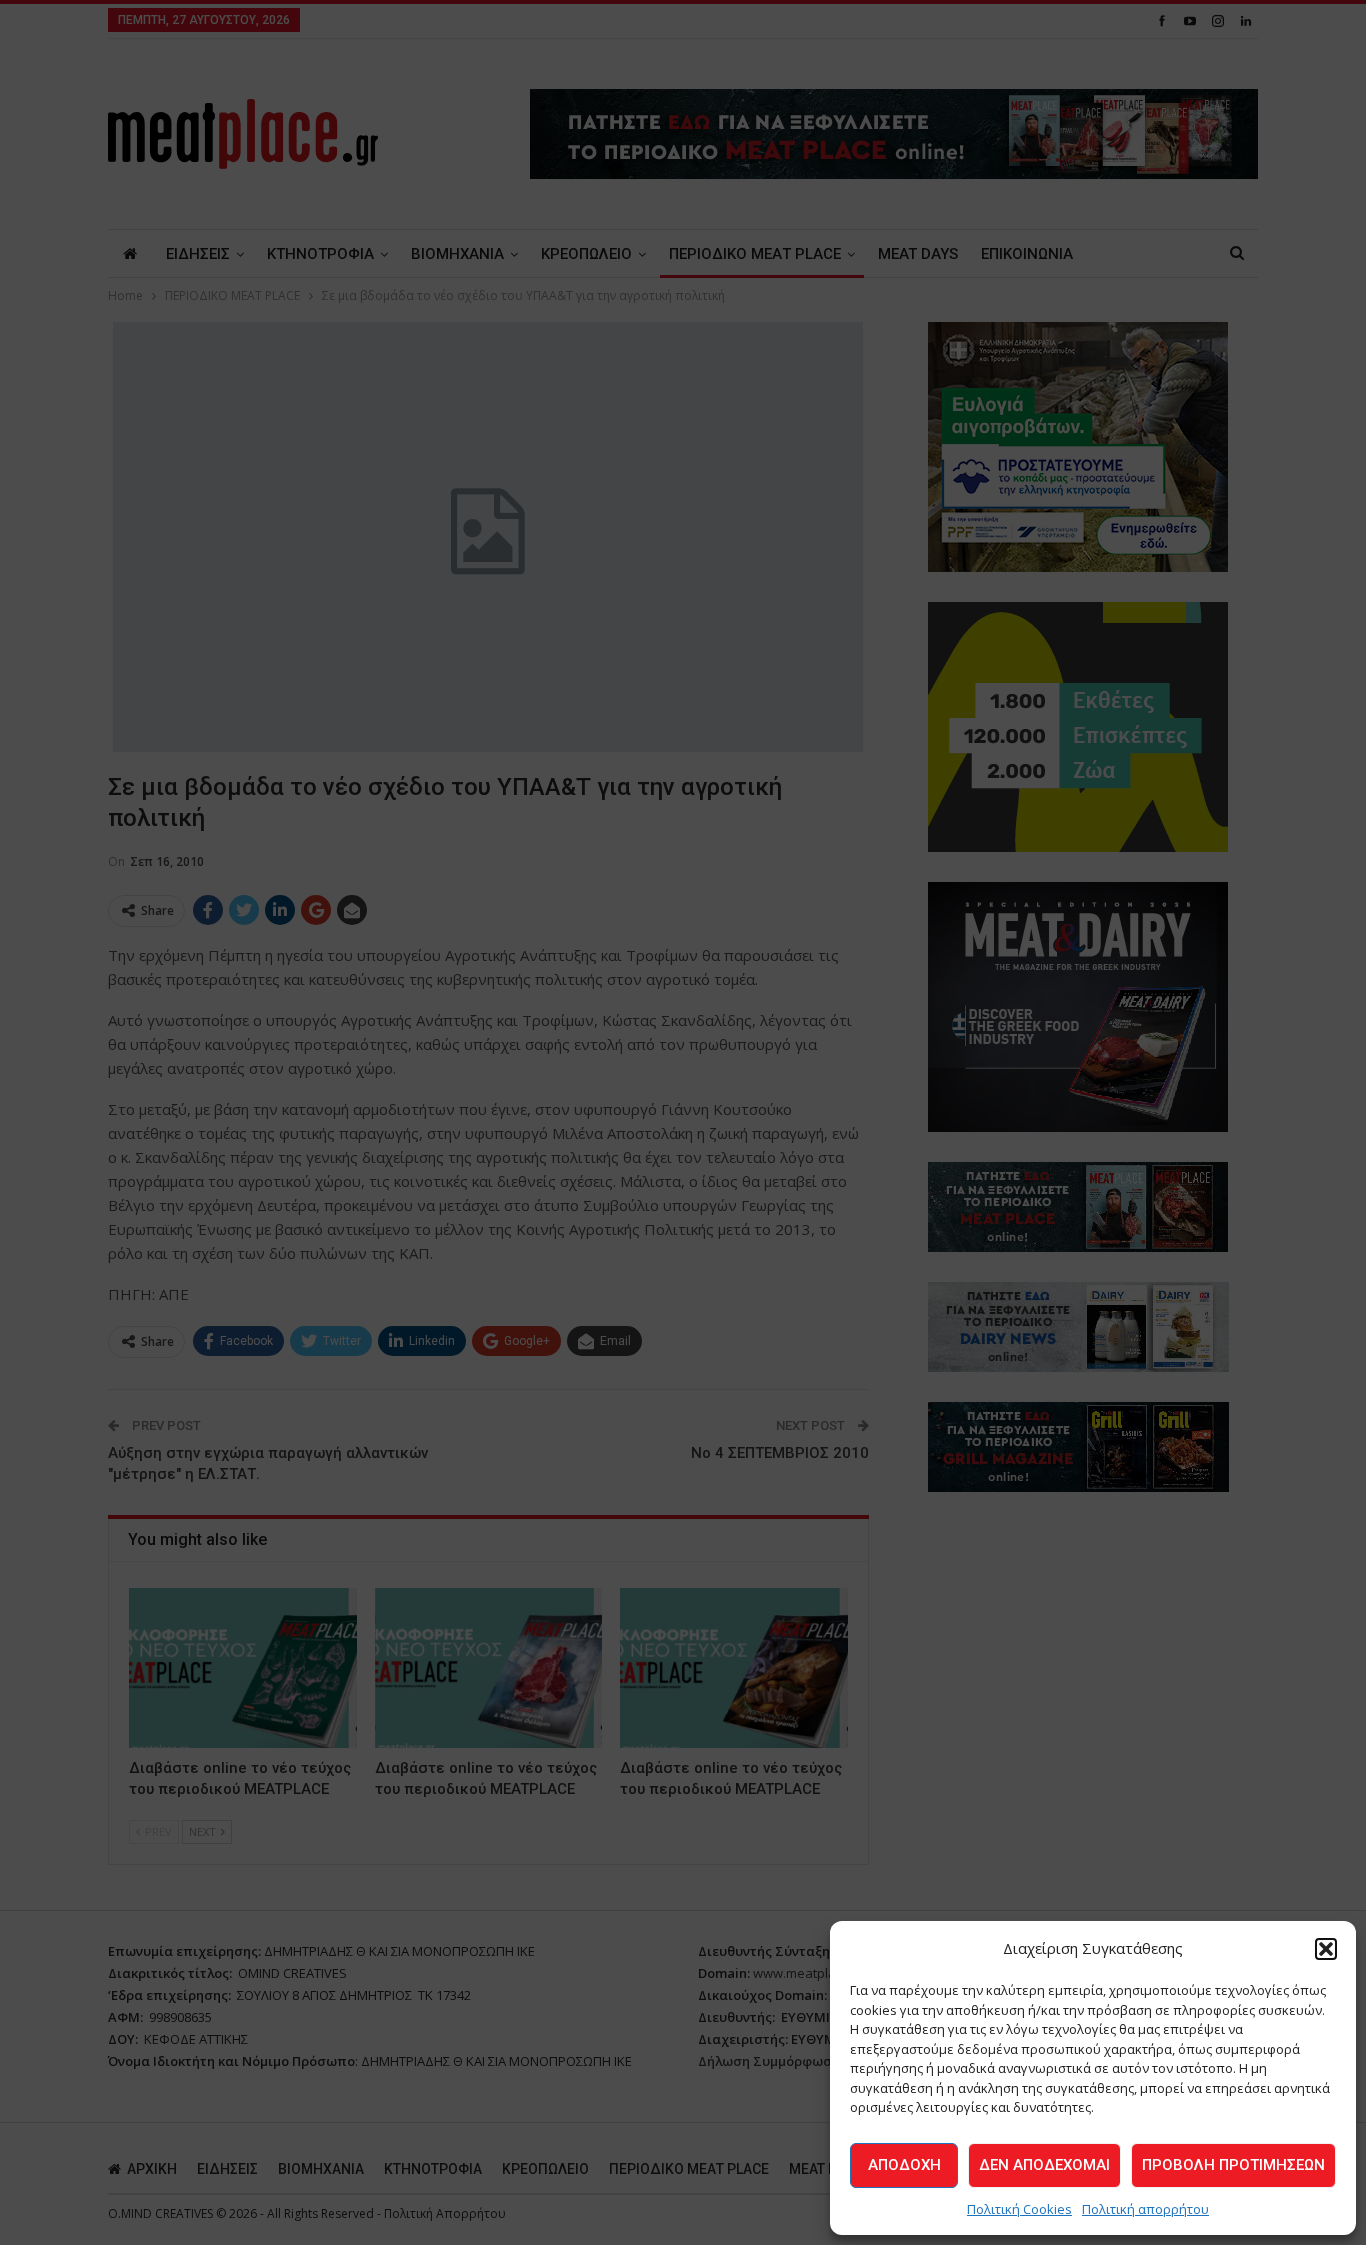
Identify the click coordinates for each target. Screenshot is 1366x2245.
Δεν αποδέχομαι (1044, 2165)
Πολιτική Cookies (1019, 2209)
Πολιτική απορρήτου (1145, 2209)
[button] (1326, 1949)
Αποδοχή (904, 2165)
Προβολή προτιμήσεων (1233, 2165)
